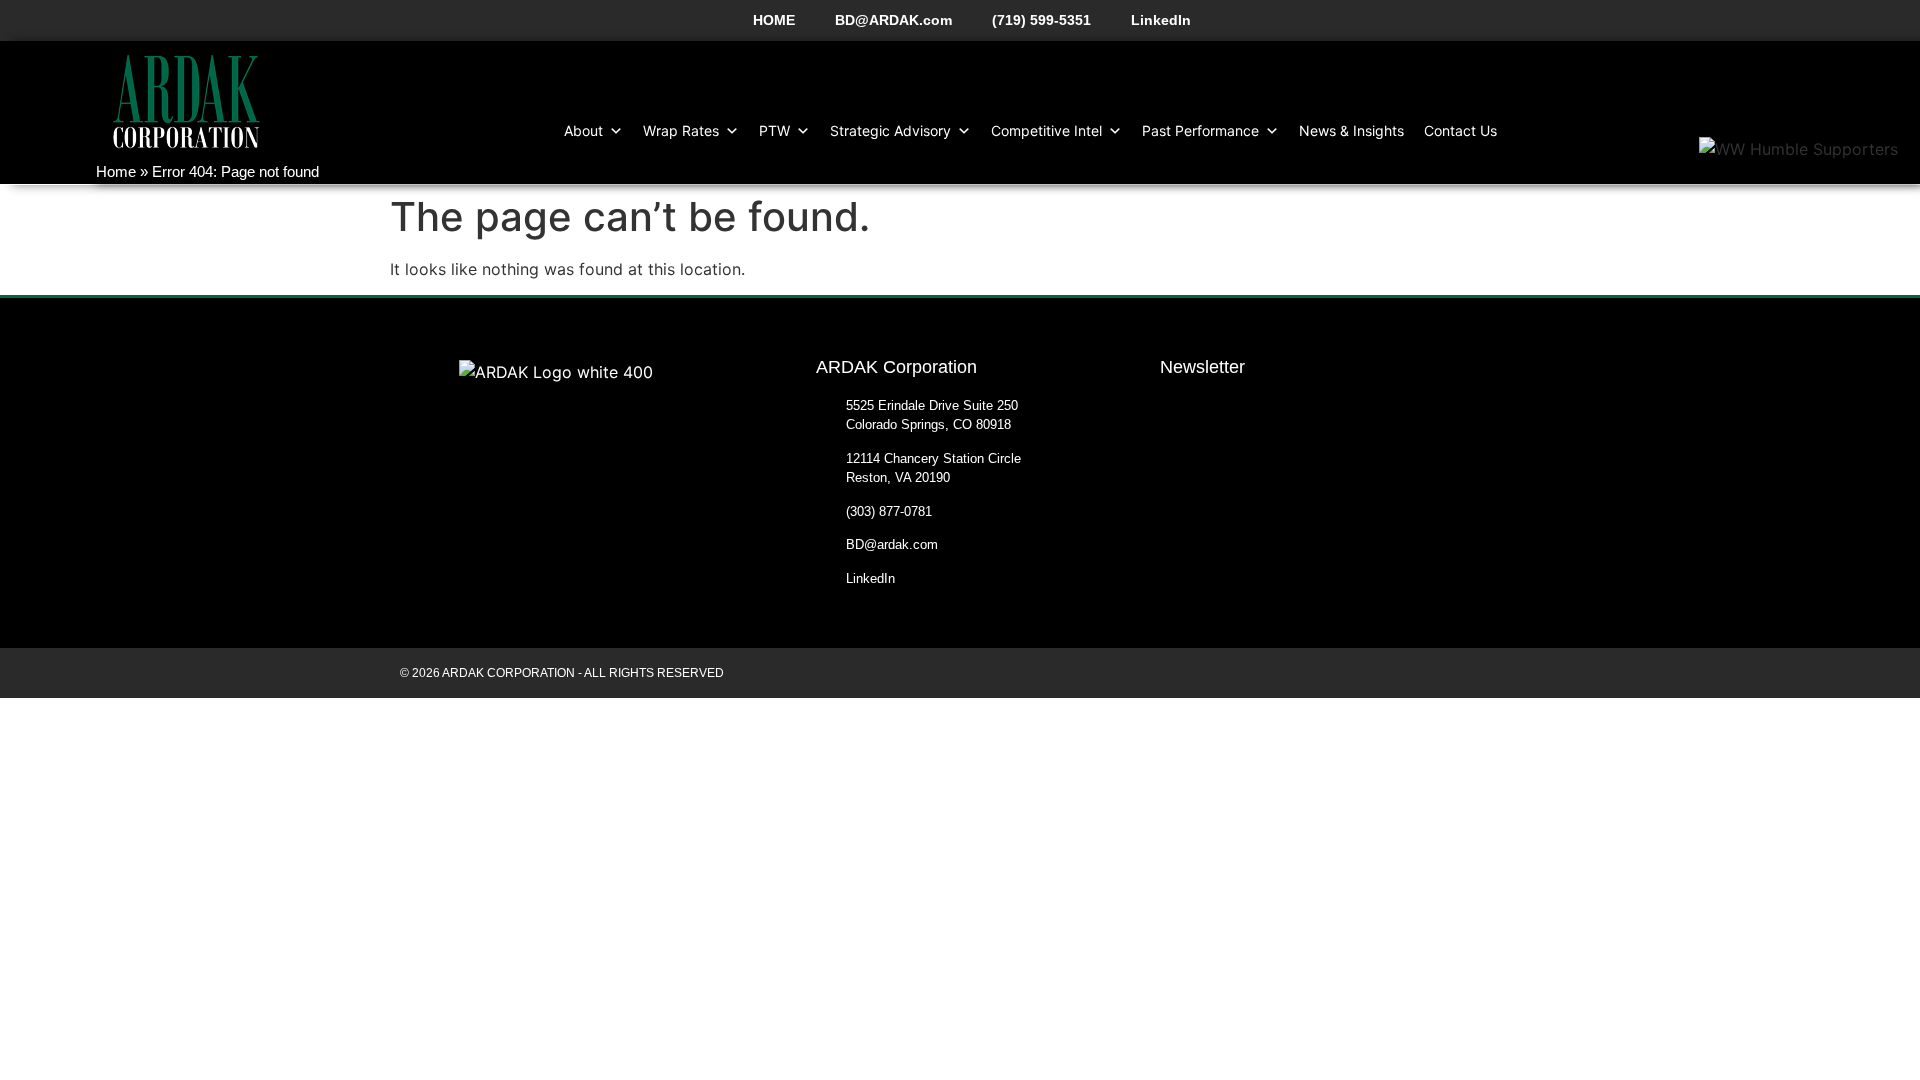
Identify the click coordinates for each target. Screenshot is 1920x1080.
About (583, 130)
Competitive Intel (1046, 130)
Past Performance (1200, 130)
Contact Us (1460, 130)
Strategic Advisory (890, 130)
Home (116, 171)
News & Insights (1351, 130)
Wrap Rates (681, 130)
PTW (774, 130)
